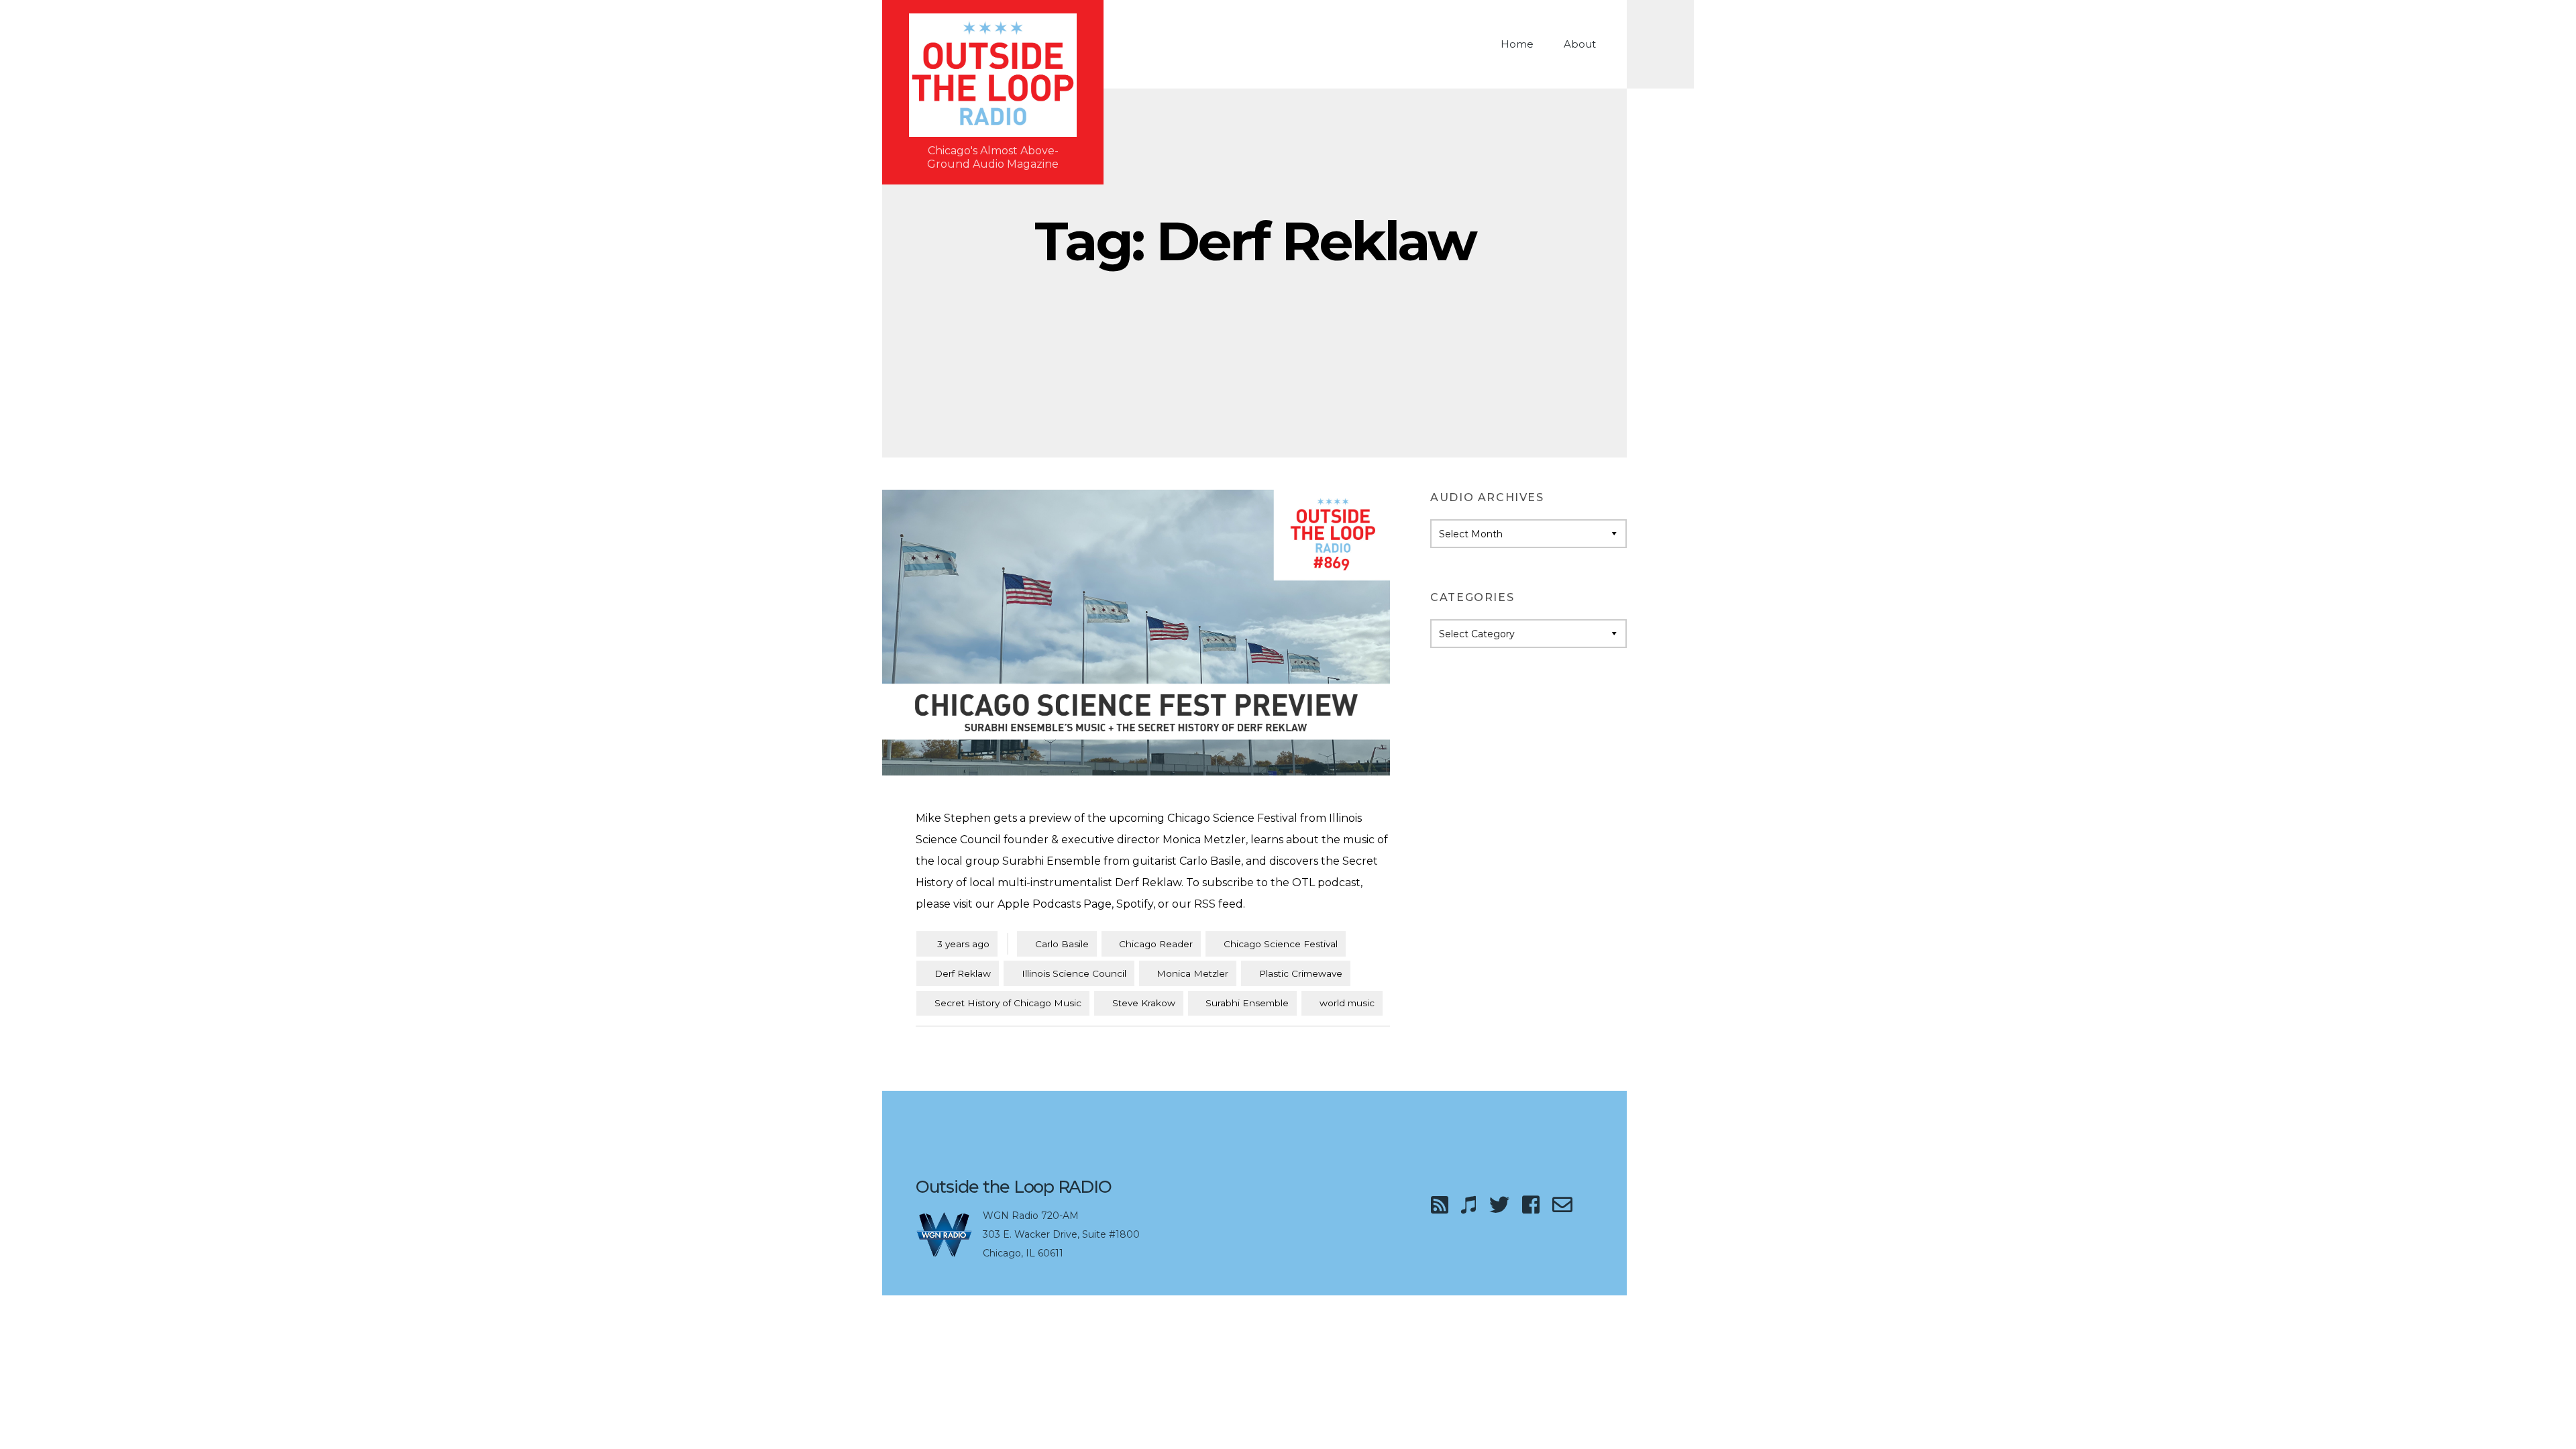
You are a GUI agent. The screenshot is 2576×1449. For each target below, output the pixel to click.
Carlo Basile (1062, 944)
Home (1517, 44)
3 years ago (957, 944)
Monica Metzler (1192, 973)
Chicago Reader (1156, 944)
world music (1347, 1003)
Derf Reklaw (963, 973)
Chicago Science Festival (1281, 944)
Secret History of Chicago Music (1008, 1003)
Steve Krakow (1144, 1003)
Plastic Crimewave (1301, 973)
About (1580, 44)
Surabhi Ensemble (1247, 1003)
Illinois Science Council (1074, 973)
